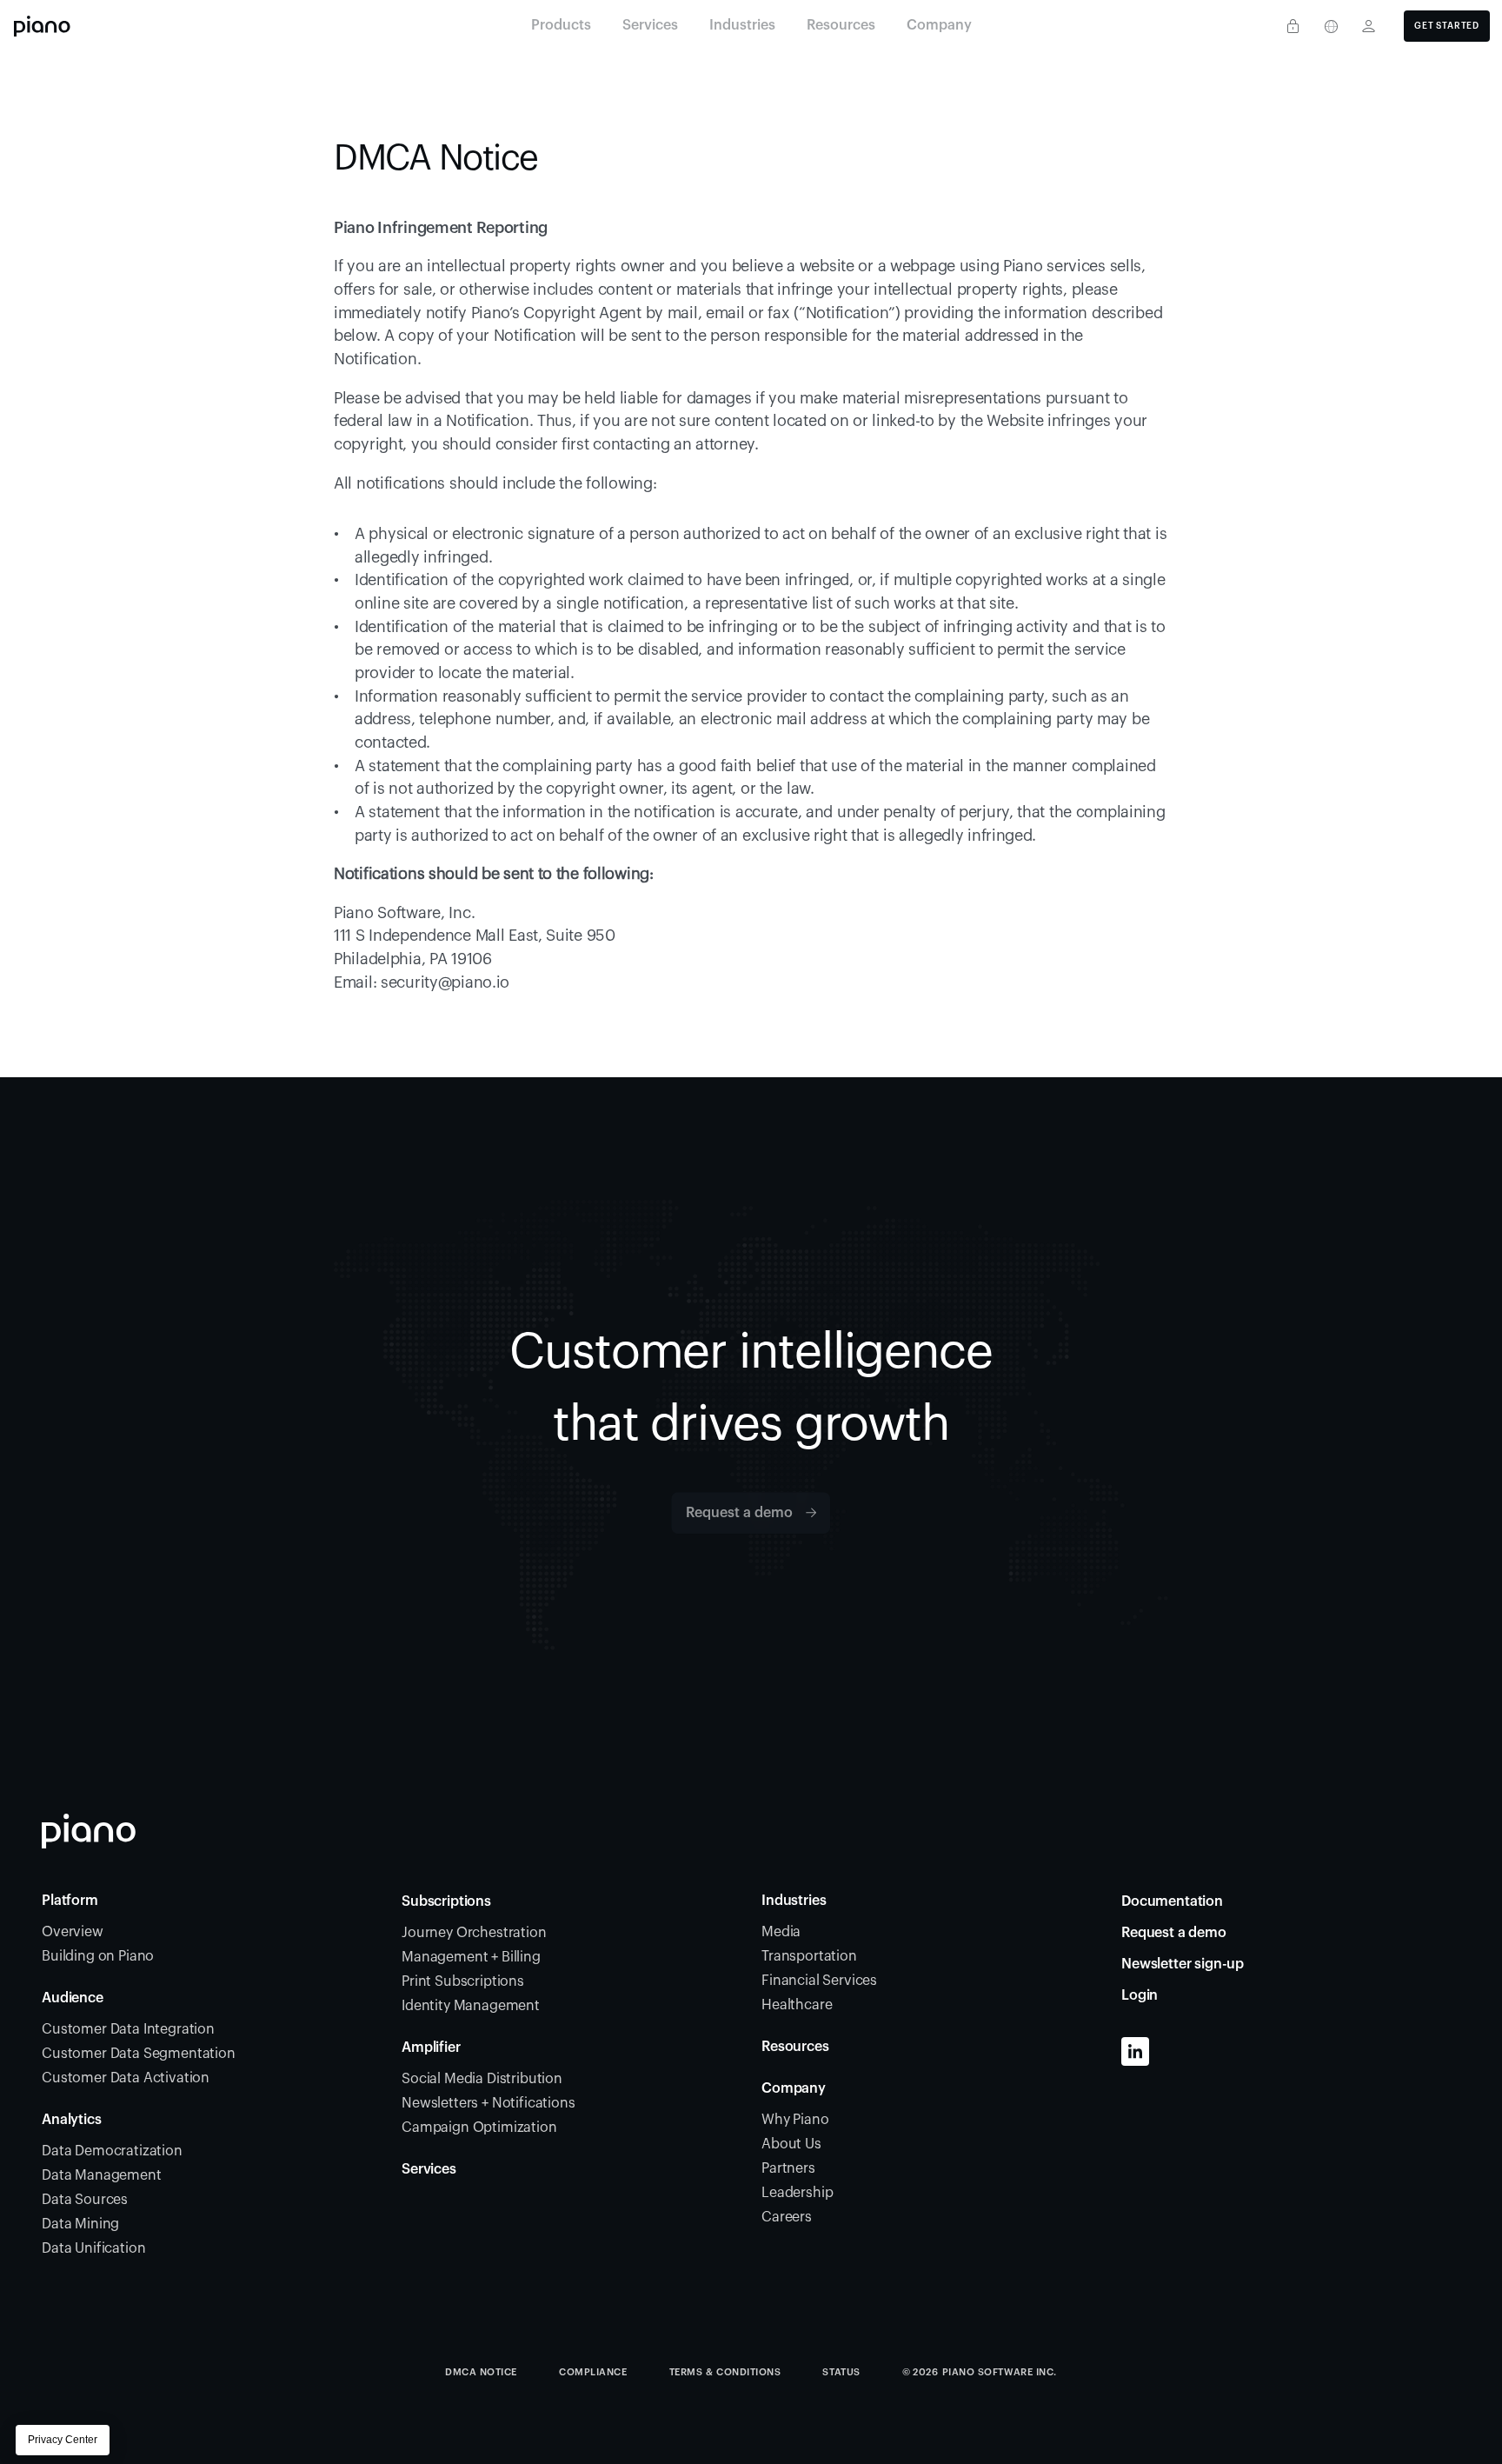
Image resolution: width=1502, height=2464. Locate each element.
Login (1140, 1995)
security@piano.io (445, 982)
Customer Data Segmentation (139, 2054)
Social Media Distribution (482, 2079)
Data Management (102, 2175)
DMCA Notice (481, 2372)
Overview (73, 1932)
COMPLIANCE (593, 2372)
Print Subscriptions (463, 1981)
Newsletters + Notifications (488, 2103)
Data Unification (93, 2248)
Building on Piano (98, 1956)
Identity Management (471, 2006)
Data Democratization (112, 2151)
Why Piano (795, 2120)
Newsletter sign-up (1183, 1964)
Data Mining (80, 2224)
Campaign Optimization (479, 2128)
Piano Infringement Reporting (441, 228)
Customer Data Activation (126, 2078)
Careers (787, 2217)
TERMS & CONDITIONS (725, 2372)
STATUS (841, 2372)
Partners (788, 2168)
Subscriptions (446, 1901)
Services (429, 2169)
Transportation (809, 1956)
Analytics (72, 2120)
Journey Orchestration (474, 1933)
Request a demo (1174, 1933)
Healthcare (797, 2005)
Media (781, 1932)
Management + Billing (471, 1957)
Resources (795, 2047)
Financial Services (819, 1981)
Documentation (1172, 1901)
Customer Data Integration (128, 2029)
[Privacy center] (1293, 26)
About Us (791, 2144)
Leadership (797, 2193)
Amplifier (431, 2048)
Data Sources (85, 2200)
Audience (73, 1998)
